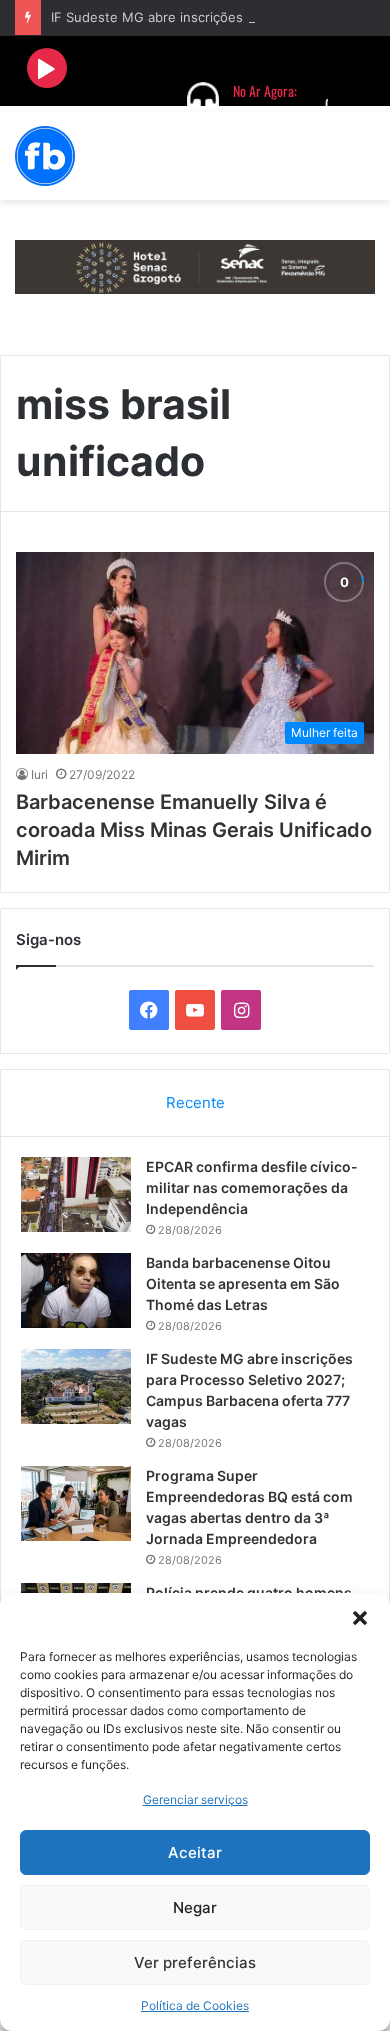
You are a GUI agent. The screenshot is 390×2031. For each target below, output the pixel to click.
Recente (195, 1102)
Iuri (39, 774)
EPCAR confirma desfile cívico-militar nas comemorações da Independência (252, 1187)
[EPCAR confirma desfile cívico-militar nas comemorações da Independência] (76, 1194)
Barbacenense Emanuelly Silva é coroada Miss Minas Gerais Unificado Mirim (194, 830)
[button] (360, 1618)
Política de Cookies (195, 2005)
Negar (195, 1907)
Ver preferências (195, 1962)
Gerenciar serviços (195, 1799)
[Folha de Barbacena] (45, 156)
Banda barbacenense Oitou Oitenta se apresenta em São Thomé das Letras (243, 1283)
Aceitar (195, 1852)
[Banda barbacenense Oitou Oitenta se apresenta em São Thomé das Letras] (76, 1290)
